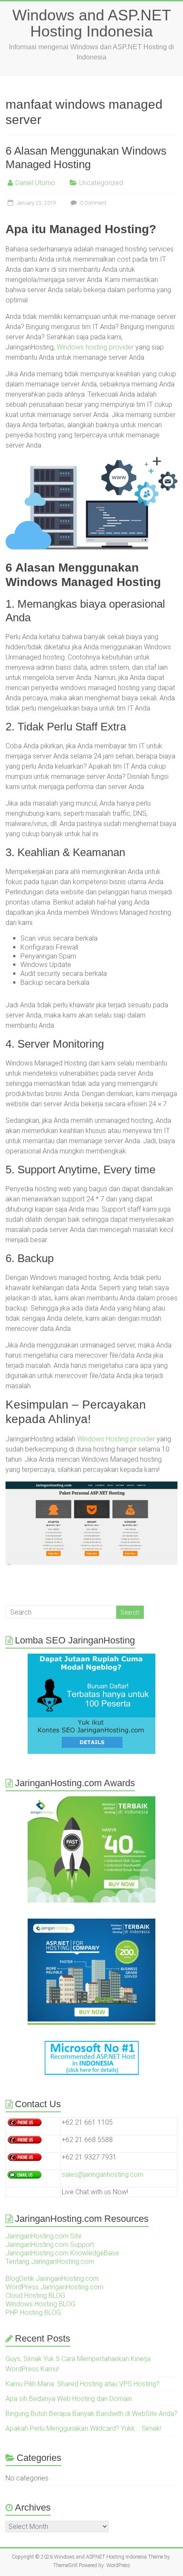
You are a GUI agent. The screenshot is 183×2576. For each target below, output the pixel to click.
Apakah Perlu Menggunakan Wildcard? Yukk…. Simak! (83, 2428)
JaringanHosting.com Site (44, 2236)
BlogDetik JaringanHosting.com (52, 2279)
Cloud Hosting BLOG (35, 2296)
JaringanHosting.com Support (50, 2245)
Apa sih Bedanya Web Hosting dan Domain (69, 2399)
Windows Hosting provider (116, 1439)
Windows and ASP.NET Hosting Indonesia (92, 23)
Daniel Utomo (35, 183)
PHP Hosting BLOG (33, 2312)
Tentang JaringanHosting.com (50, 2262)
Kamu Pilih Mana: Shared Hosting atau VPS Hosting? (83, 2384)
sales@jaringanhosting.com (103, 2174)
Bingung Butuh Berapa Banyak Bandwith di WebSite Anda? (91, 2414)
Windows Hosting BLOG (40, 2304)
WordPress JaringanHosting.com (54, 2287)
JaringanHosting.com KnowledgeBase (62, 2253)
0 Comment (93, 203)
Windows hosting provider (95, 347)
